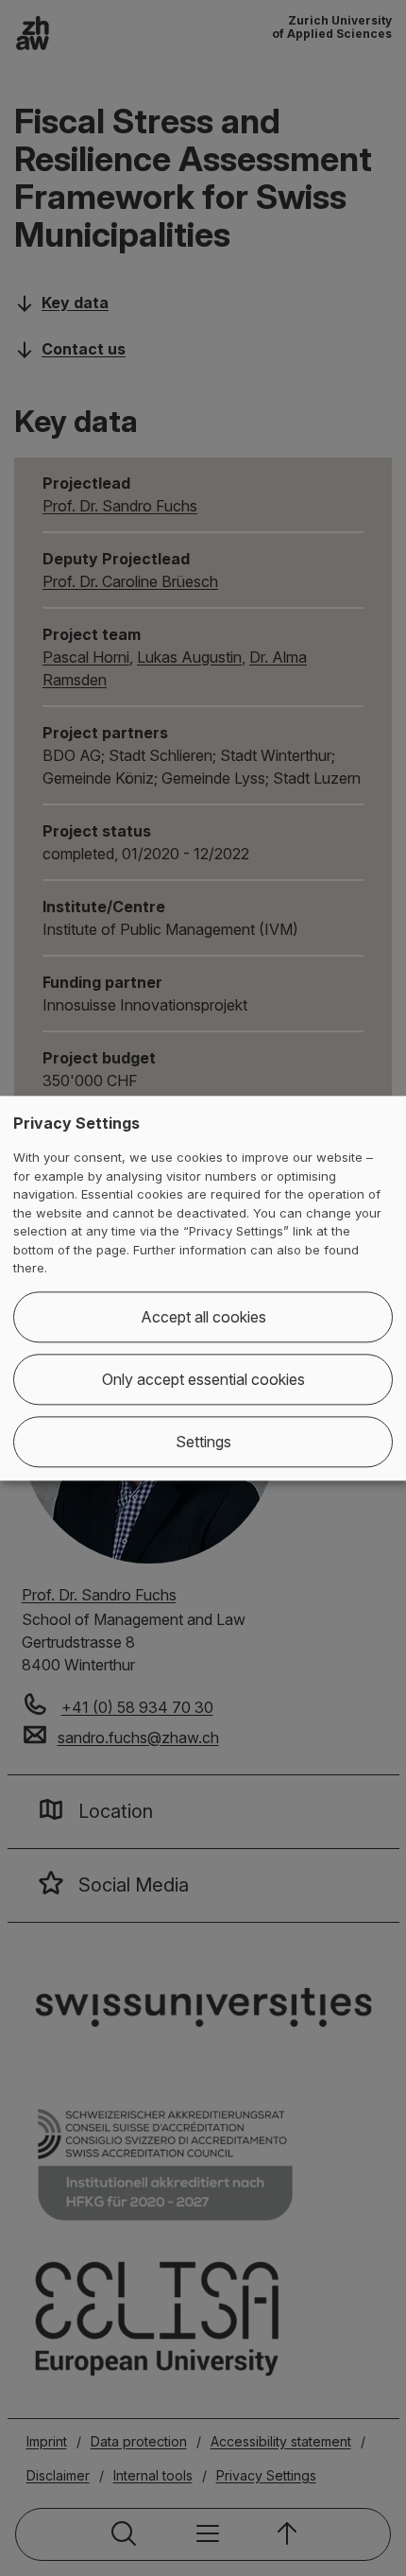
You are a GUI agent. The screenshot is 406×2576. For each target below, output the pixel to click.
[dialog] (203, 1288)
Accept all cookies (203, 1317)
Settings (203, 1442)
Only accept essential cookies (203, 1379)
